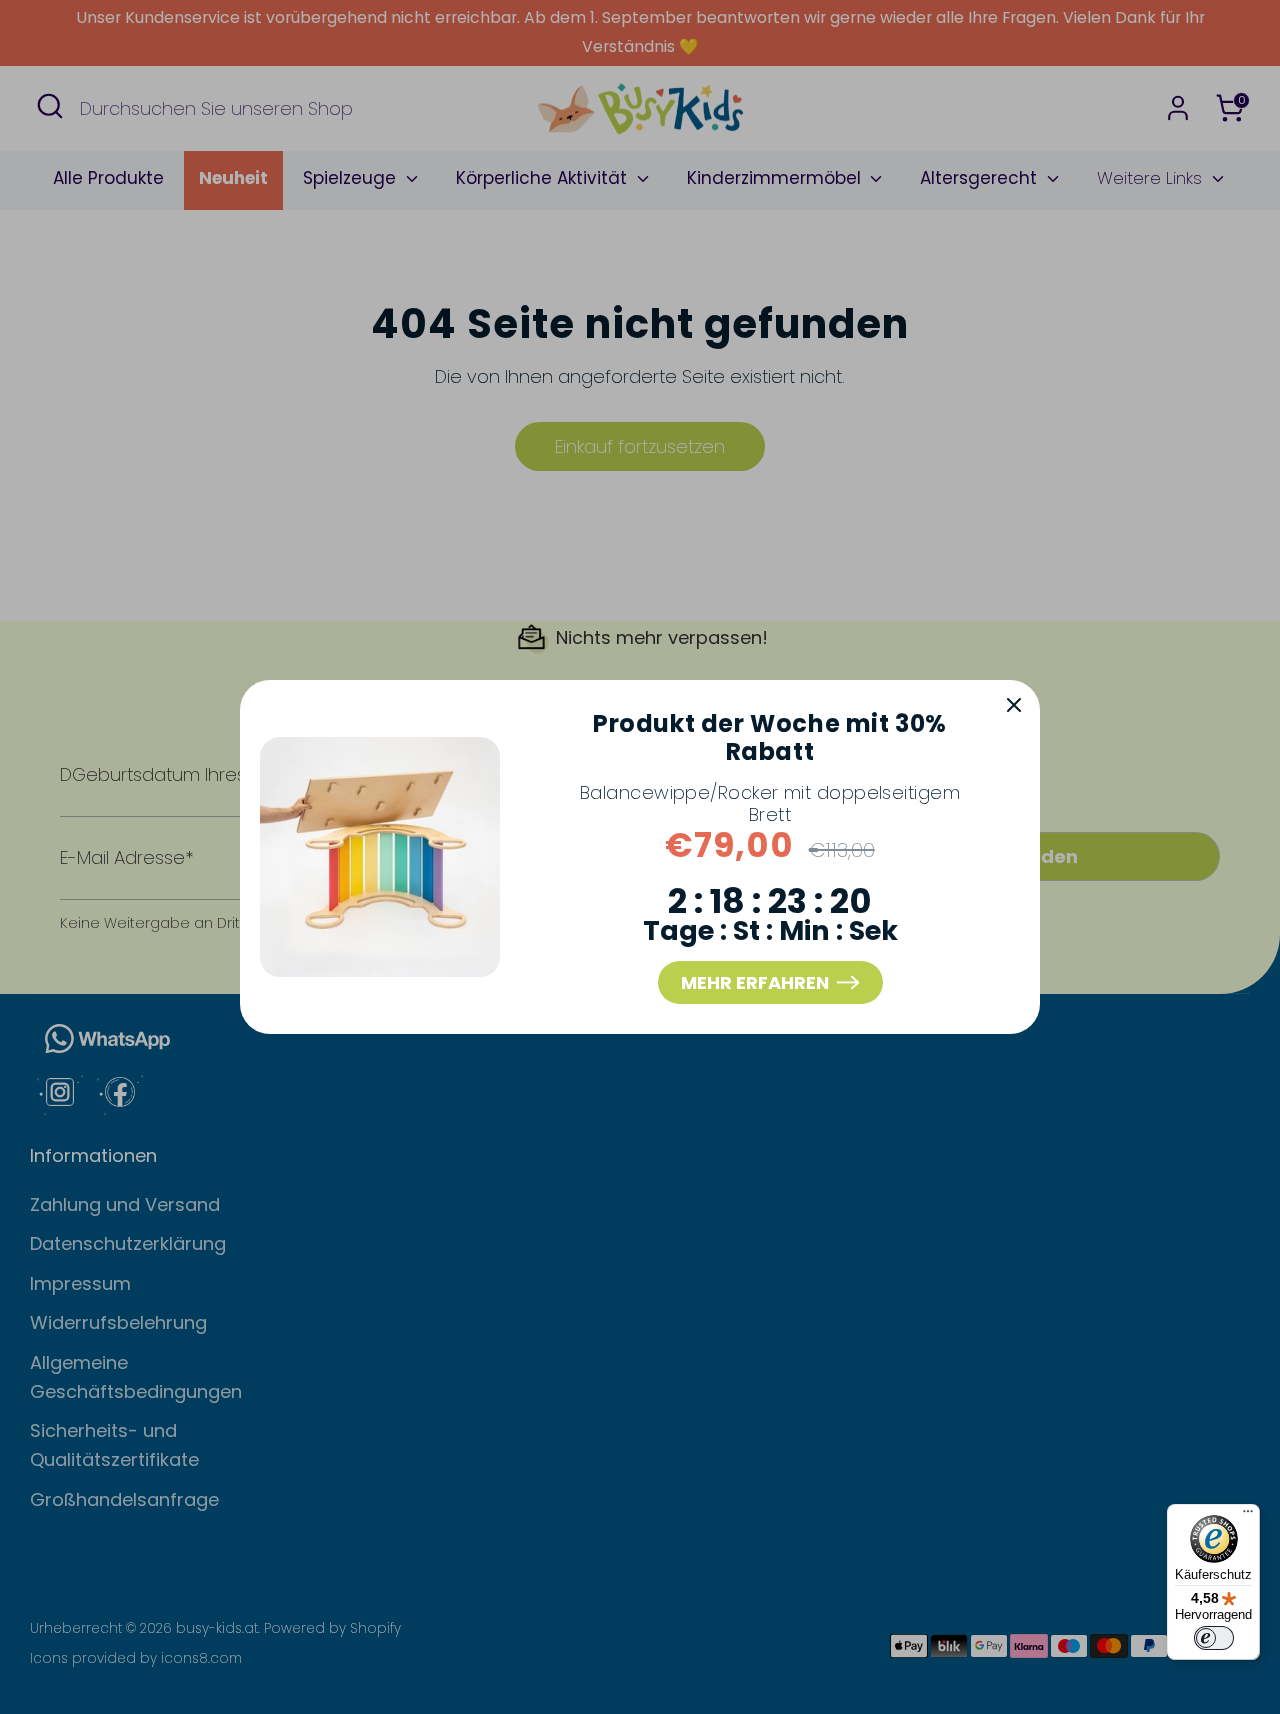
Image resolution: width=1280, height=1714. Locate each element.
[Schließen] (1014, 706)
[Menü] (1248, 1516)
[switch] (1214, 1638)
